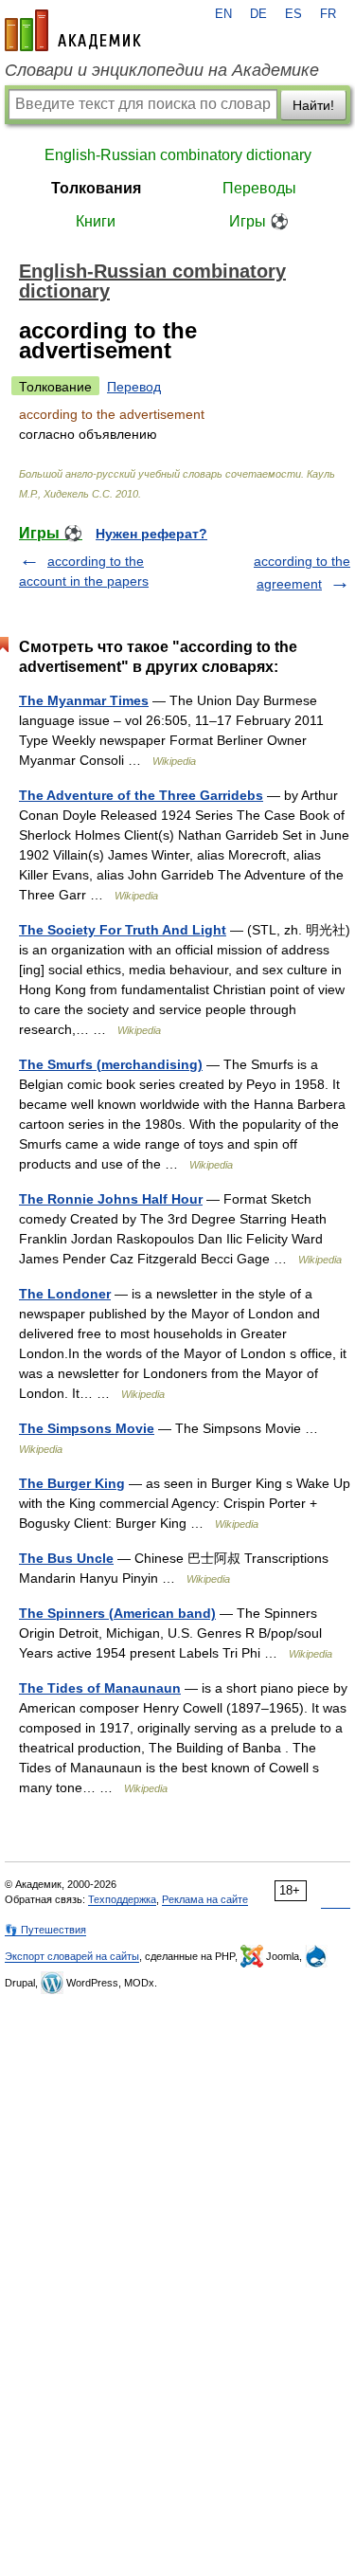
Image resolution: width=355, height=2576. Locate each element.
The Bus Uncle (66, 1558)
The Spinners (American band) (117, 1613)
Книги (96, 221)
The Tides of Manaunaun (100, 1688)
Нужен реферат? (151, 534)
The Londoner (65, 1294)
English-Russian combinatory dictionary (178, 155)
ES (293, 14)
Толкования (96, 188)
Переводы (259, 188)
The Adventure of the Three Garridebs (141, 795)
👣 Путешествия (45, 1930)
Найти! (313, 105)
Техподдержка (122, 1899)
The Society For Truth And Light (123, 930)
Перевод (134, 387)
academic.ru (73, 30)
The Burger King (72, 1483)
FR (328, 14)
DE (258, 14)
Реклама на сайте (205, 1899)
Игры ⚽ (259, 221)
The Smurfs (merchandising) (111, 1064)
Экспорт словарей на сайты (72, 1956)
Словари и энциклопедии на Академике (162, 70)
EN (223, 14)
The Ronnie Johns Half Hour (111, 1199)
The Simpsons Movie (87, 1428)
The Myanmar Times (84, 700)
